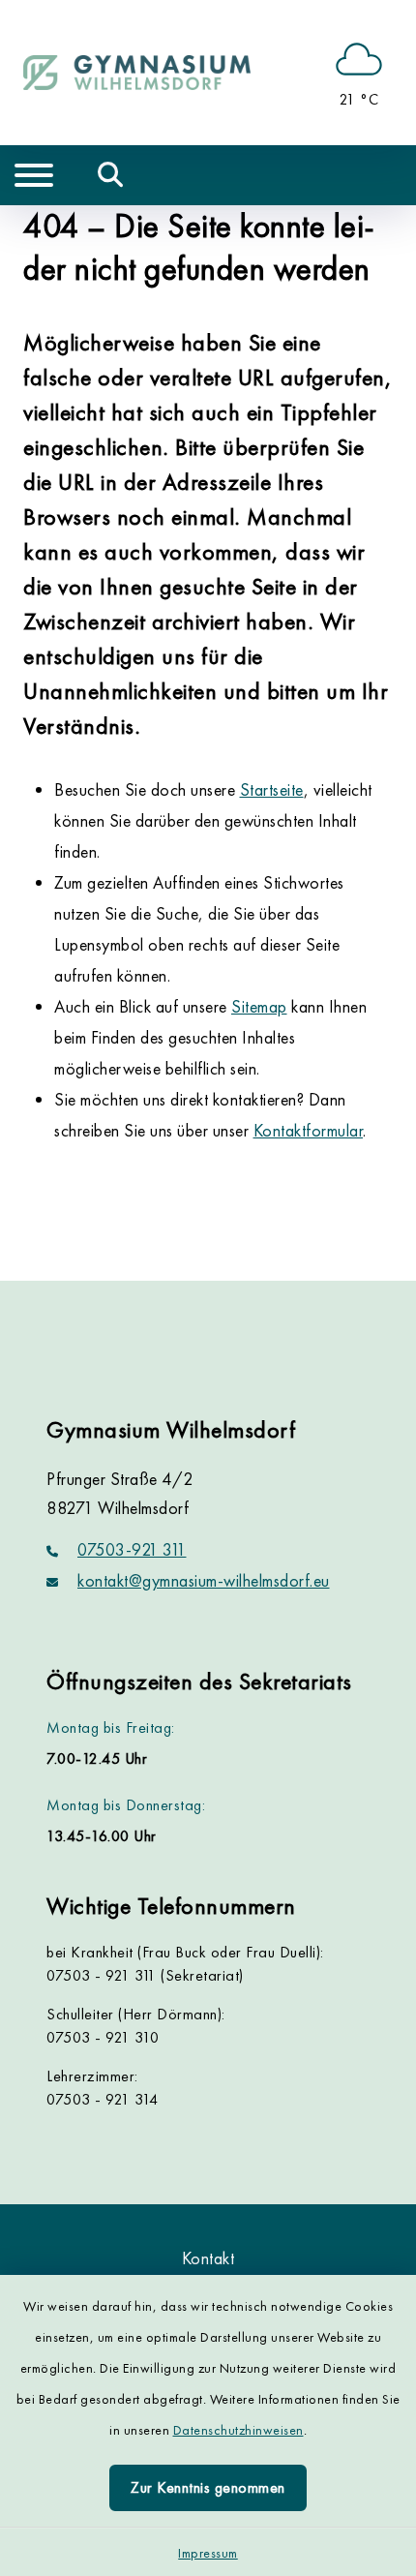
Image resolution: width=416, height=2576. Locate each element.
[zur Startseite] (137, 73)
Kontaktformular (309, 1130)
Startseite (272, 789)
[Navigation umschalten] (34, 175)
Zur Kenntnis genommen (208, 2487)
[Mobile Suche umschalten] (111, 175)
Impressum (208, 2553)
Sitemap (259, 1006)
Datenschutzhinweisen (238, 2430)
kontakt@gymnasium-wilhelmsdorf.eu (204, 1580)
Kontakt (208, 2258)
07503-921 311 (132, 1549)
